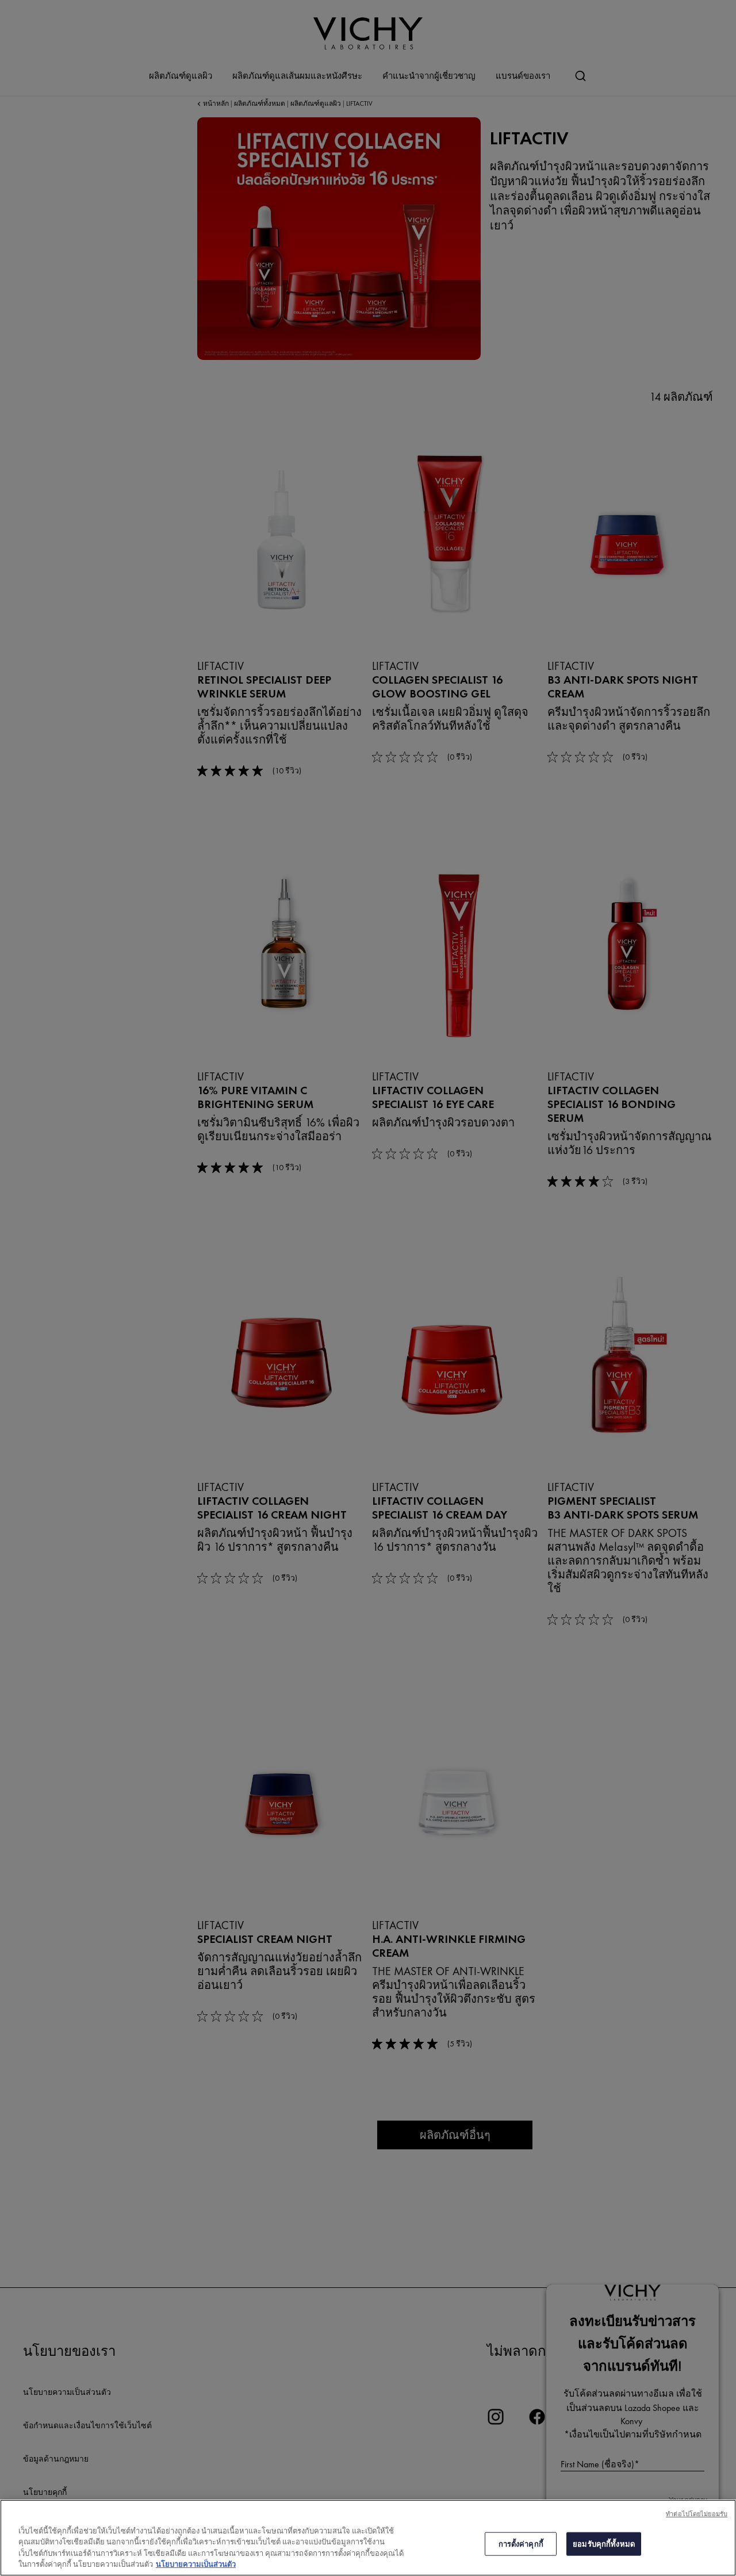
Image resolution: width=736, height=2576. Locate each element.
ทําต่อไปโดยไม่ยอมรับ (697, 2514)
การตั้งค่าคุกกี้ (521, 2544)
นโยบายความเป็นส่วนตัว (196, 2564)
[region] (368, 2538)
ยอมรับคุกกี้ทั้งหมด (604, 2544)
